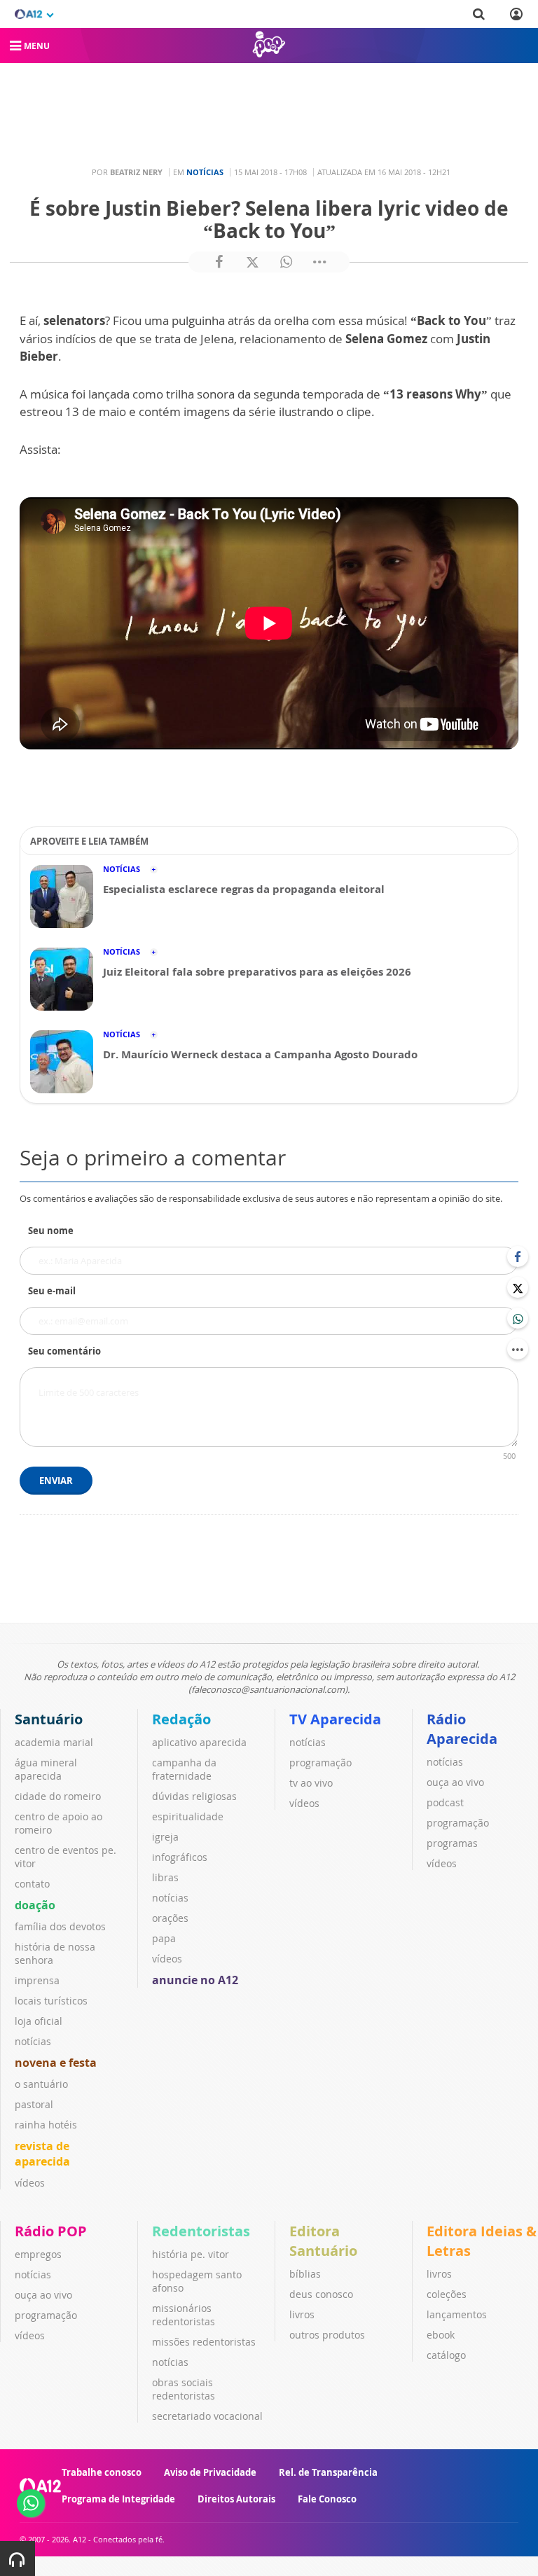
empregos (38, 2254)
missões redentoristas (204, 2342)
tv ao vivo (311, 1783)
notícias (33, 2041)
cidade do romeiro (58, 1796)
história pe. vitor (191, 2254)
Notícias (205, 172)
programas (452, 1843)
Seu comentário (64, 1351)
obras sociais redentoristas (184, 2389)
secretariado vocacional (207, 2416)
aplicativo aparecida (199, 1742)
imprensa (37, 1980)
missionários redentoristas (184, 2315)
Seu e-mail (52, 1291)
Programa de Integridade (118, 2499)
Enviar (56, 1481)
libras (165, 1877)
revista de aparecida (42, 2154)
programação (320, 1763)
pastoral (34, 2104)
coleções (447, 2294)
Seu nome (51, 1231)
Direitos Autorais (236, 2499)
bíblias (305, 2274)
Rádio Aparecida (462, 1729)
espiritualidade (188, 1816)
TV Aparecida (335, 1719)
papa (164, 1938)
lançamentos (457, 2314)
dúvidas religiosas (194, 1796)
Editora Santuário (323, 2241)
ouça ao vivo (455, 1782)
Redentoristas (201, 2231)
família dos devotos (60, 1926)
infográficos (180, 1857)
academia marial (54, 1742)
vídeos (30, 2183)
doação (35, 1905)
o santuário (41, 2084)
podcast (445, 1802)
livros (302, 2314)
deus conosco (321, 2294)
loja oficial (39, 2021)
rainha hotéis (46, 2125)
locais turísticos (51, 2001)
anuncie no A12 (195, 1980)
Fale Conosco (327, 2499)
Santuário (49, 1719)
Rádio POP (51, 2231)
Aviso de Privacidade (210, 2472)
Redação (181, 1719)
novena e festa (56, 2063)
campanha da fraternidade (184, 1769)
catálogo (446, 2355)
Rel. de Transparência (328, 2472)
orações (170, 1918)
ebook (441, 2335)
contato (32, 1884)
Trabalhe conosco (102, 2472)
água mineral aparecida (46, 1769)
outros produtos (327, 2335)
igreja (165, 1837)
